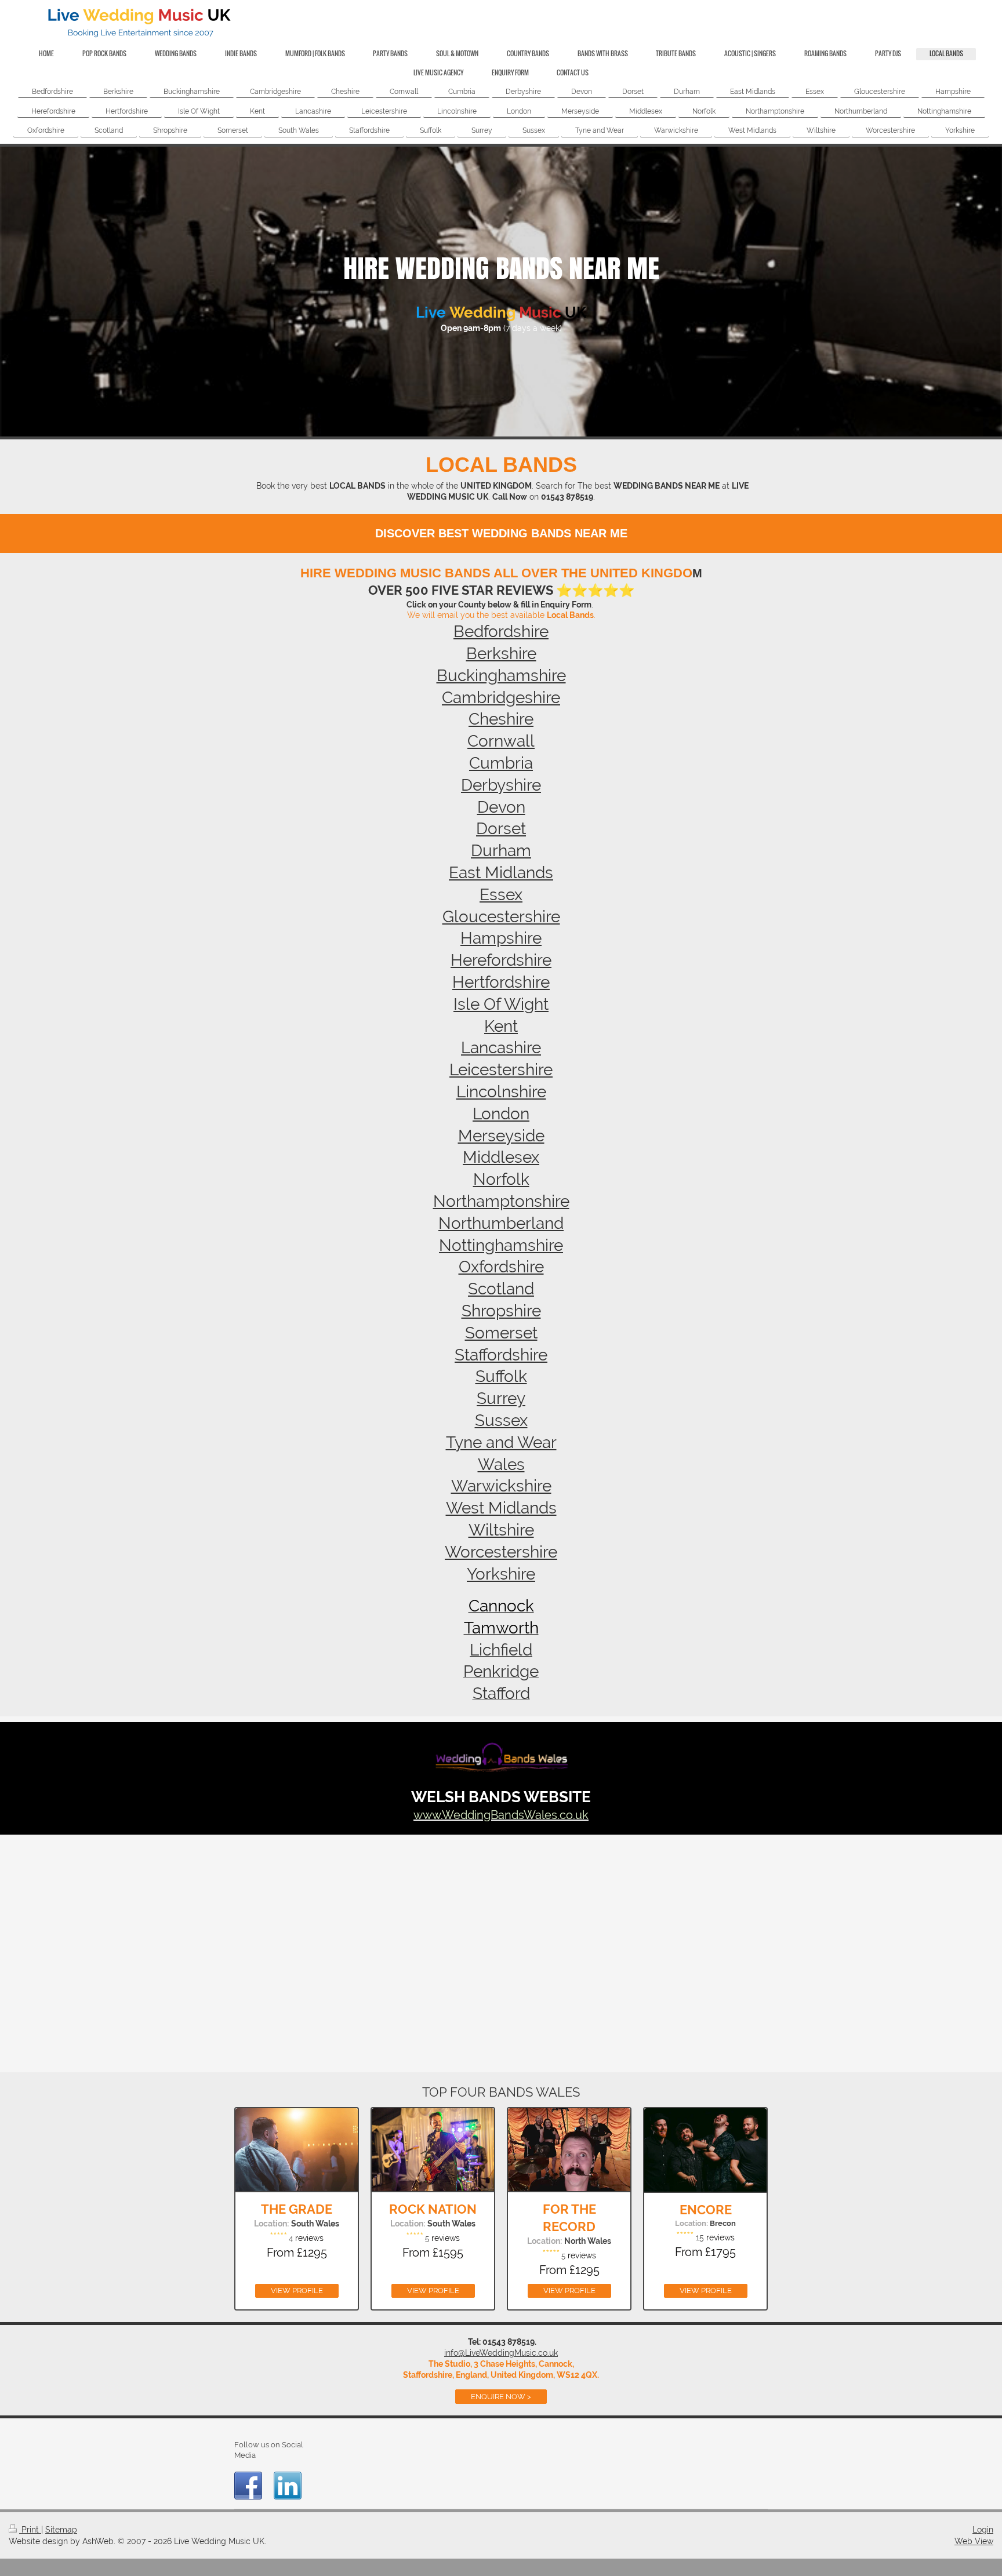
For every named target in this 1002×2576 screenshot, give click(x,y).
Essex (501, 895)
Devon (501, 807)
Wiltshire (501, 1530)
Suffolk (501, 1376)
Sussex (501, 1420)
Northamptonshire (501, 1201)
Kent (501, 1026)
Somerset (501, 1333)
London (501, 1114)
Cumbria (501, 763)
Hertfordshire (501, 982)
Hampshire (501, 938)
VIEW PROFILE (297, 2291)
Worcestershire (501, 1552)
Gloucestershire (501, 917)
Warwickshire (501, 1486)
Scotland (501, 1289)
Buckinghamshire (501, 676)
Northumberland (501, 1223)
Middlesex (501, 1157)
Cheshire (501, 719)
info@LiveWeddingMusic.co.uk (501, 2353)
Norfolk (501, 1179)
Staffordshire (501, 1355)
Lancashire (501, 1048)
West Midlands (501, 1508)
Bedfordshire (501, 632)
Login (983, 2530)
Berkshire (501, 654)
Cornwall (501, 741)
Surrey (501, 1398)
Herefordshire (501, 960)
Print (30, 2530)
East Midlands (501, 873)
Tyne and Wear (501, 1442)
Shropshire (501, 1311)
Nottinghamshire (501, 1245)
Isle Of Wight (501, 1004)
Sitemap (61, 2530)
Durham (501, 851)
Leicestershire (501, 1070)
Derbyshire (501, 785)
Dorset (501, 829)
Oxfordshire (501, 1267)
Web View (974, 2541)
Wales (501, 1465)
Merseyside (501, 1136)
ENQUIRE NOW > (501, 2397)
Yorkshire (501, 1574)
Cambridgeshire (501, 698)
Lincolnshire (501, 1092)
